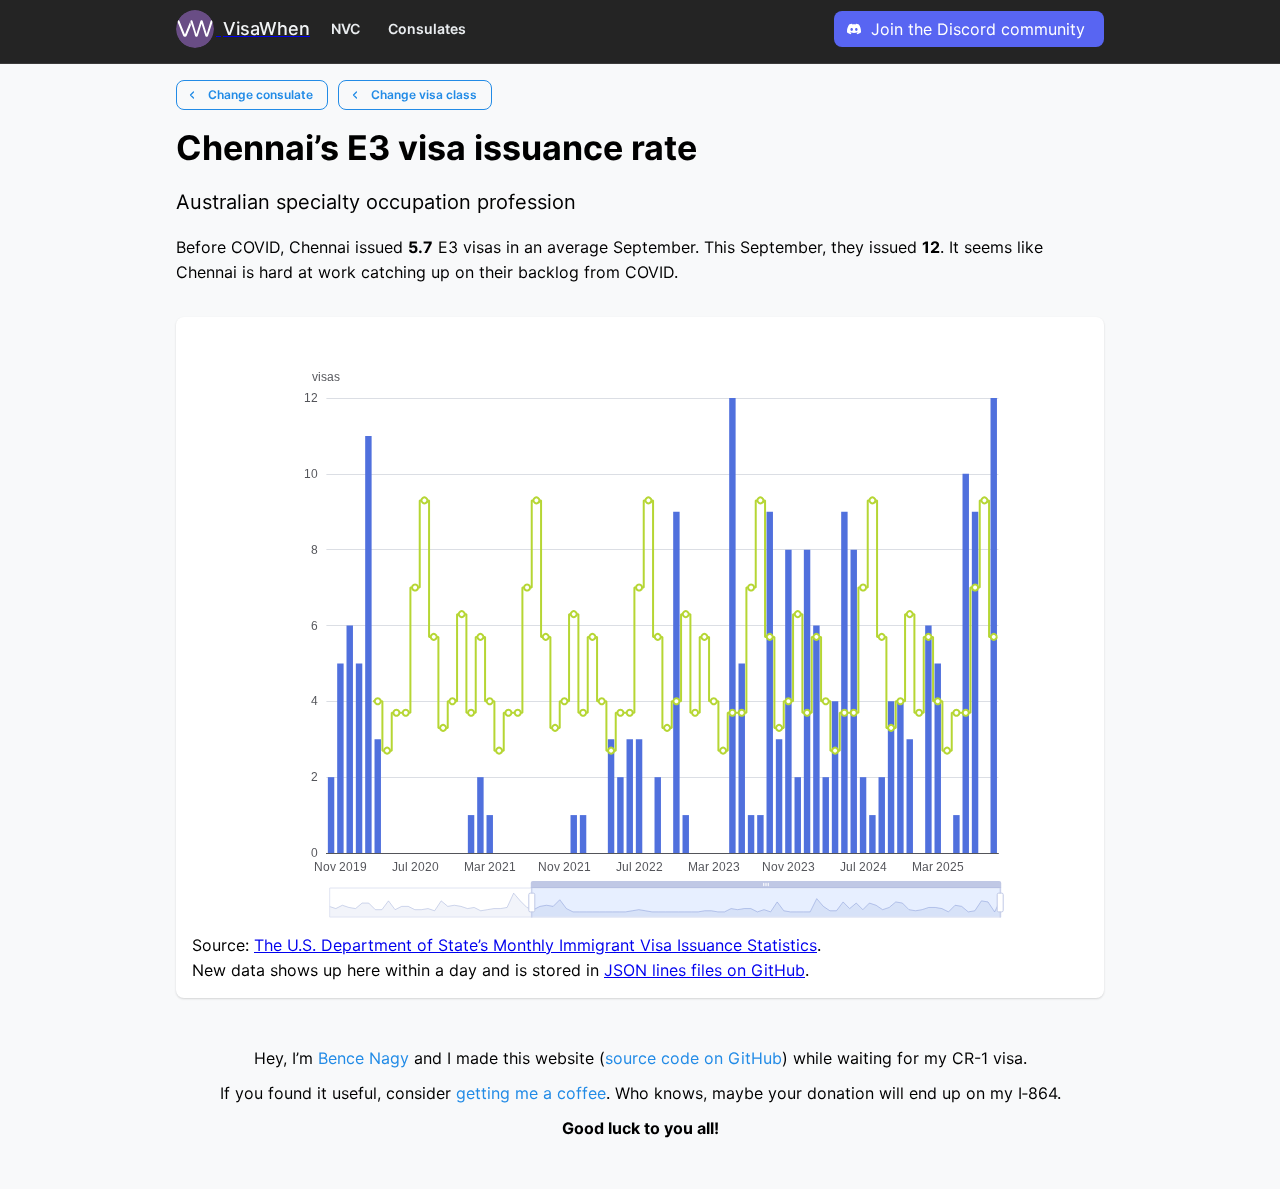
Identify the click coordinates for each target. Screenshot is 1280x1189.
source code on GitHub (693, 1058)
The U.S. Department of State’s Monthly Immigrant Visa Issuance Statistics (535, 945)
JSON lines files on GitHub (704, 970)
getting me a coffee (531, 1093)
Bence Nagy (363, 1058)
